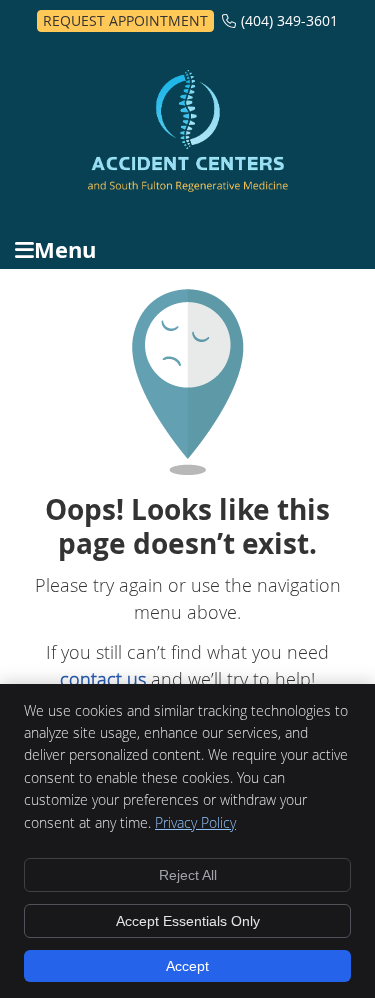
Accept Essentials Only (188, 921)
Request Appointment (125, 20)
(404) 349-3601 (289, 20)
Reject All (188, 875)
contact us (103, 679)
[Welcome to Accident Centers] (188, 185)
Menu (65, 249)
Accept (187, 966)
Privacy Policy (195, 822)
